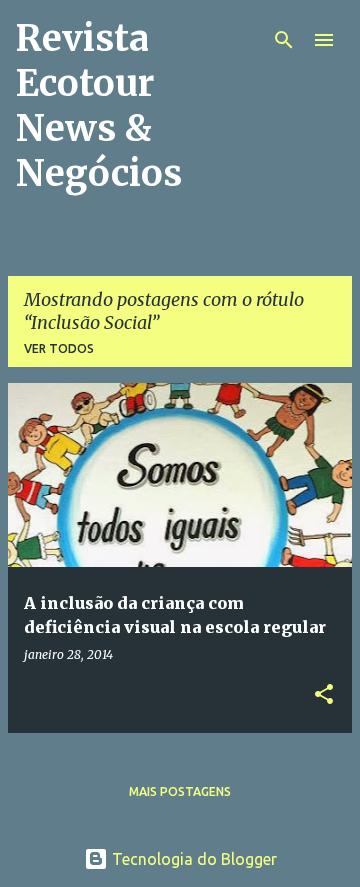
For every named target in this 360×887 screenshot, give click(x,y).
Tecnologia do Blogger (192, 859)
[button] (324, 695)
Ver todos (59, 348)
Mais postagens (180, 791)
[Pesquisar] (284, 40)
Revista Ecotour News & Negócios (99, 106)
